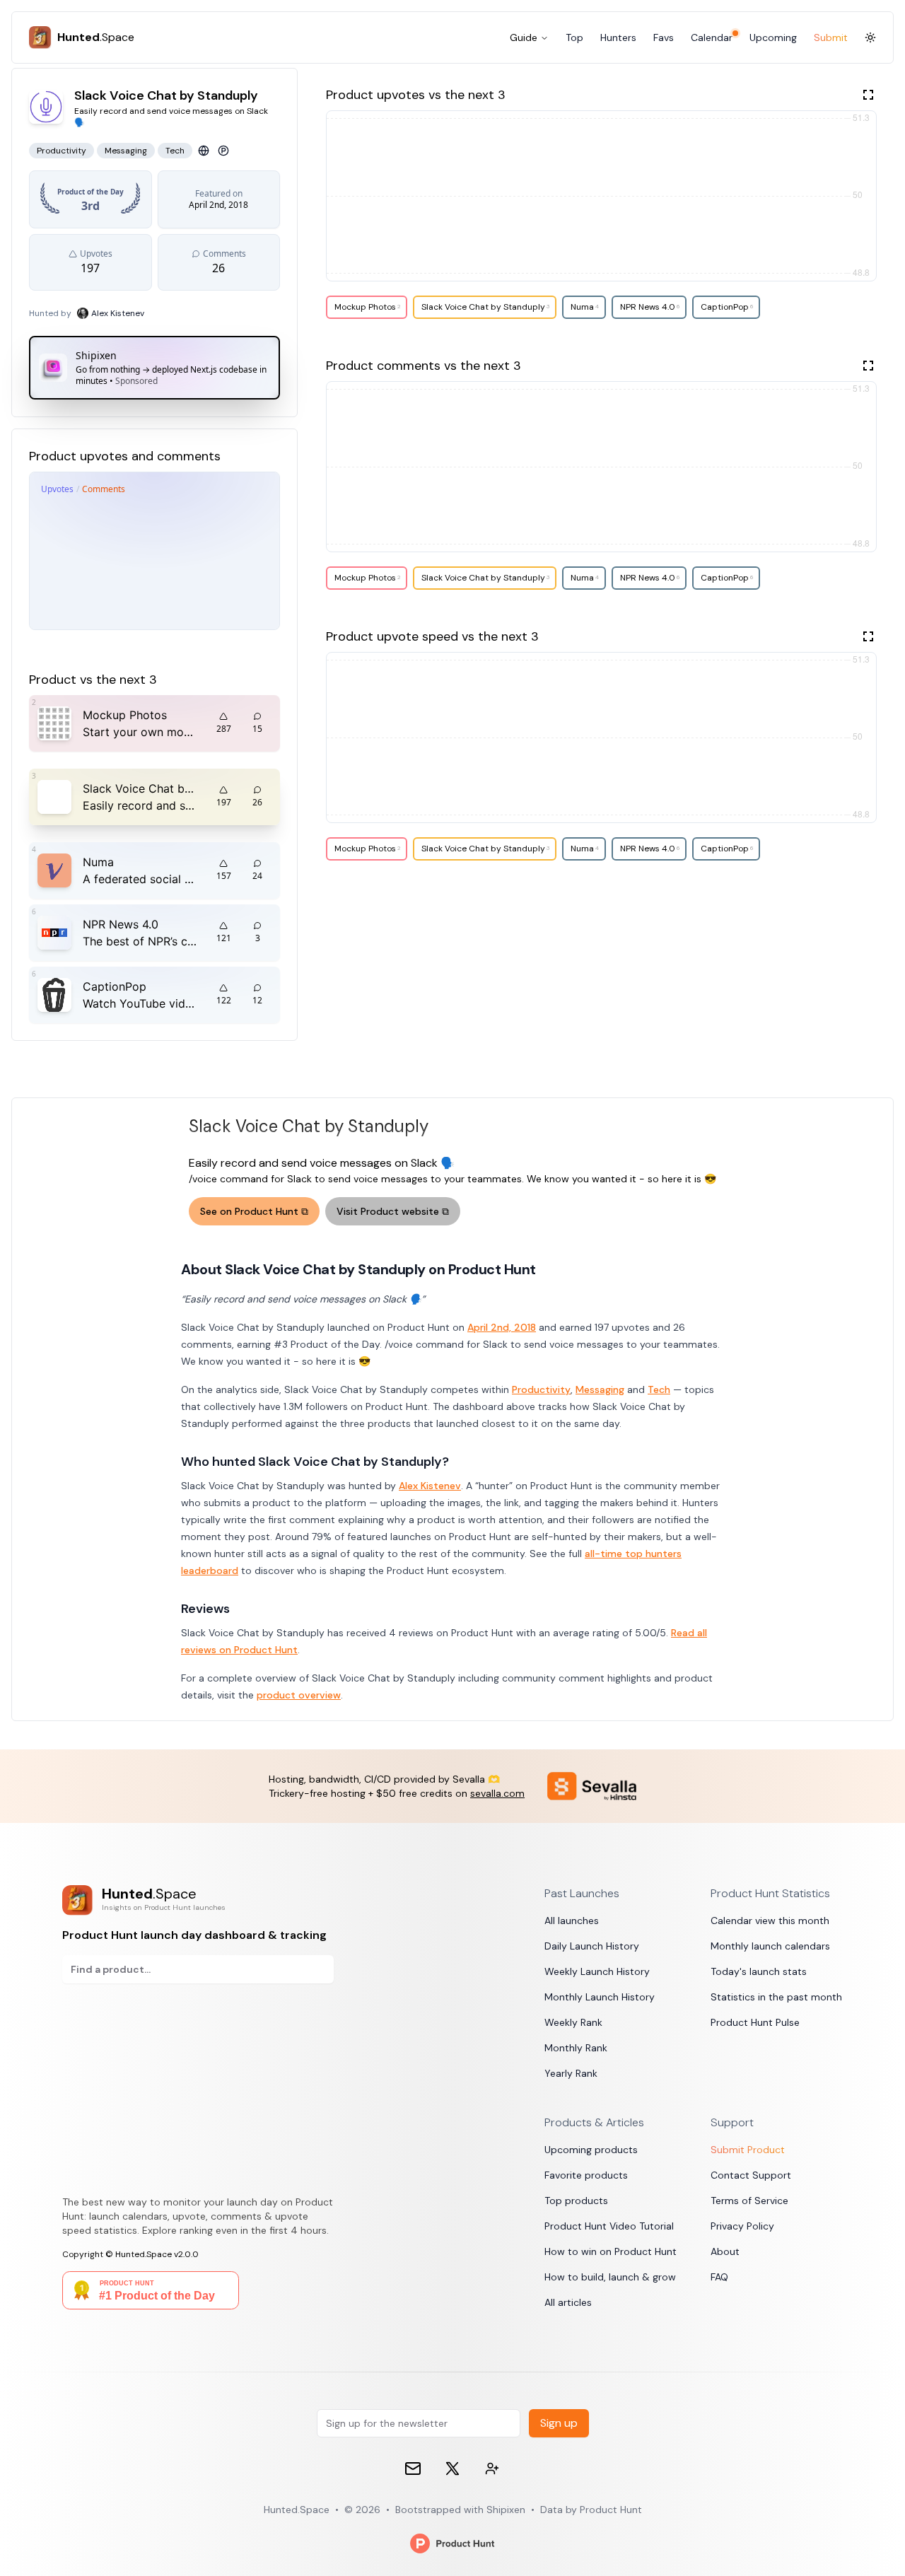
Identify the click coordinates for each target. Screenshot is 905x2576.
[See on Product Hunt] (223, 151)
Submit (831, 37)
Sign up (559, 2423)
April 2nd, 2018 (502, 1327)
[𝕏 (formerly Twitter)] (452, 2469)
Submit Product (748, 2150)
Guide (524, 37)
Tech (659, 1389)
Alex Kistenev (430, 1486)
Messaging (600, 1389)
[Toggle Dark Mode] (870, 37)
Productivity (541, 1389)
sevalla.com (497, 1793)
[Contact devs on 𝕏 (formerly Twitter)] (492, 2469)
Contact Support (751, 2175)
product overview (299, 1695)
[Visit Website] (204, 151)
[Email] (413, 2469)
